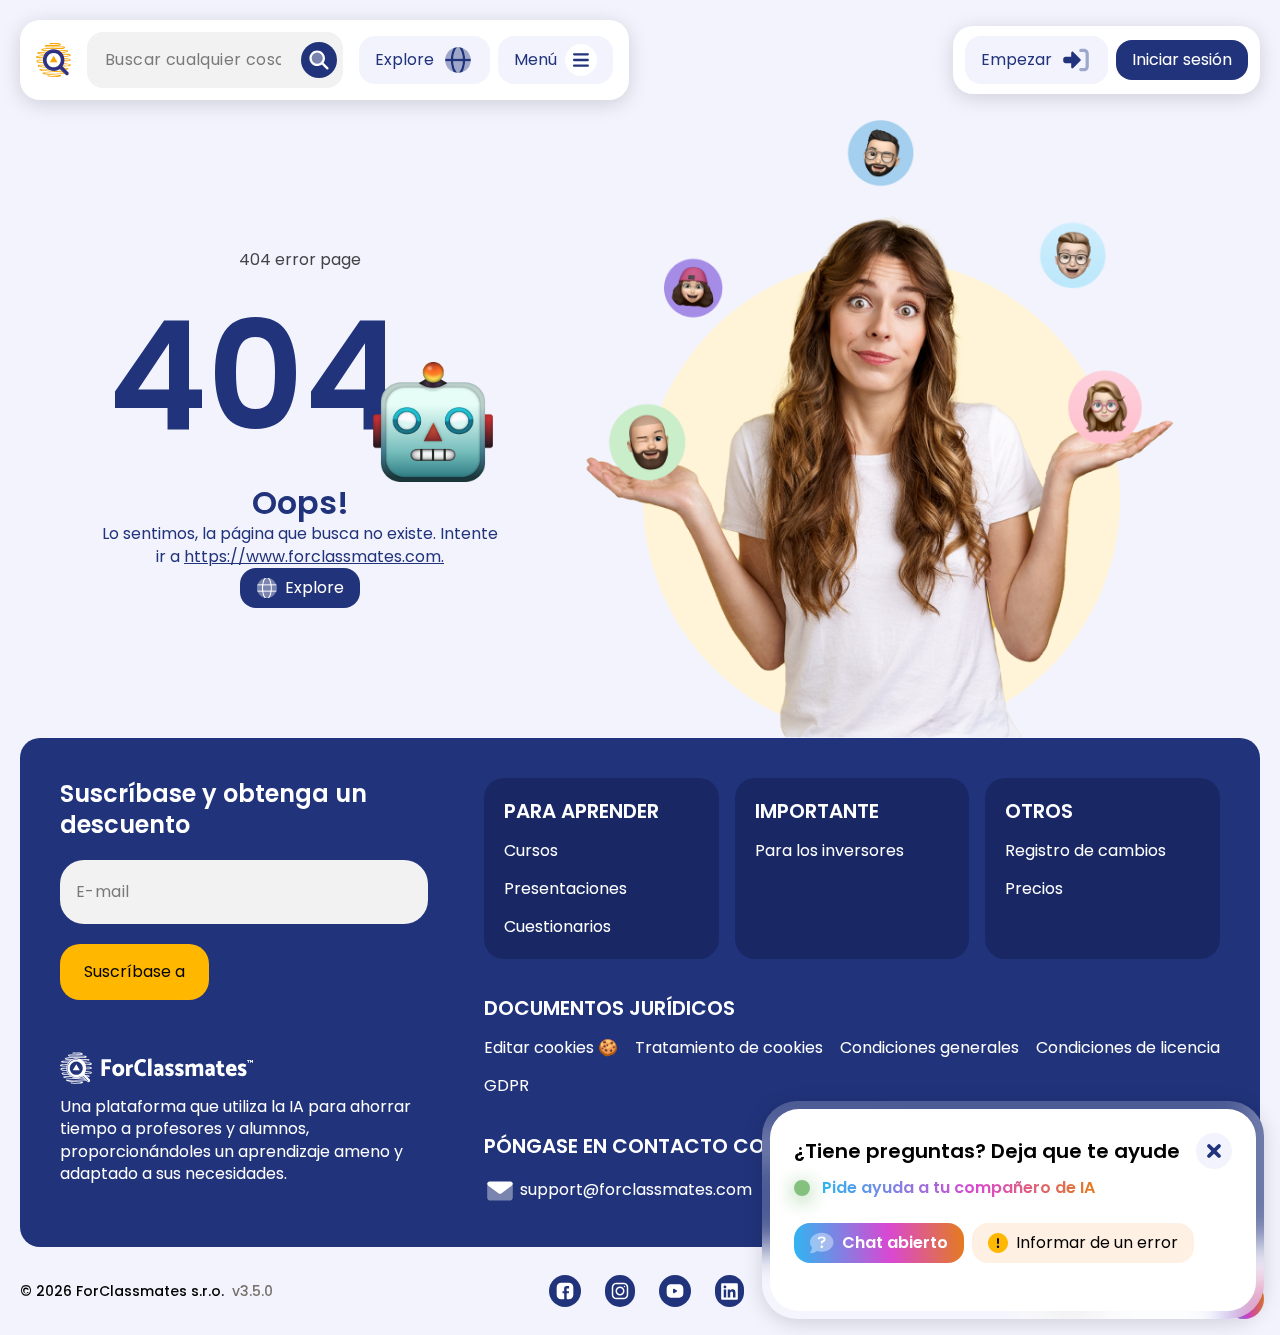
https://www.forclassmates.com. (314, 556)
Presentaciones (565, 888)
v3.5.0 (252, 1291)
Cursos (531, 850)
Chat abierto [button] (895, 1242)
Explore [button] (314, 587)
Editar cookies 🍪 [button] (551, 1048)
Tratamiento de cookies (729, 1047)
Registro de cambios (1085, 851)
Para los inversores (829, 850)
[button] (319, 60)
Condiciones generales (929, 1047)
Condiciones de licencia (1128, 1047)
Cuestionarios (557, 926)
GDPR (506, 1085)
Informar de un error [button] (1097, 1242)
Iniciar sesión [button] (1182, 59)
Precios (1034, 888)
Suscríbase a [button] (134, 971)
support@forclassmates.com (634, 1190)
